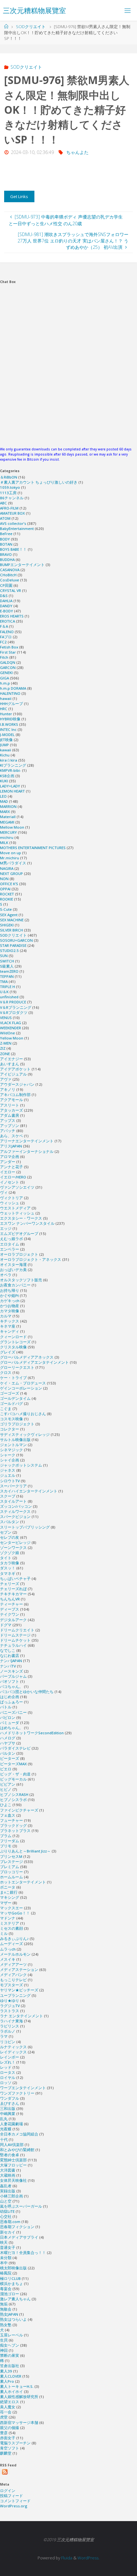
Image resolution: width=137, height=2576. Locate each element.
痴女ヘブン (10, 2345)
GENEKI (6, 673)
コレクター (10, 1429)
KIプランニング (13, 765)
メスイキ (8, 1959)
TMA (4, 981)
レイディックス (13, 2052)
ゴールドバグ (11, 1403)
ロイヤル (8, 2078)
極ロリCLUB (10, 2278)
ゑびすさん (10, 2103)
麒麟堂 (6, 2453)
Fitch (4, 657)
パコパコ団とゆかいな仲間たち (27, 1692)
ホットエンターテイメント (23, 1882)
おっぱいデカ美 (13, 1270)
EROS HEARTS (12, 616)
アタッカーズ (11, 1110)
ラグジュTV (10, 2006)
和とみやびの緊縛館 (17, 2150)
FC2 (3, 642)
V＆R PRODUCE (13, 1002)
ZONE (5, 1054)
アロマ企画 (10, 1157)
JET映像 (6, 740)
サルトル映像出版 (15, 1440)
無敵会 (6, 2309)
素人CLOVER (11, 2376)
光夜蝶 (6, 2129)
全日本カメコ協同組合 (19, 2134)
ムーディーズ (11, 1944)
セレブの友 (10, 1537)
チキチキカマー (13, 1594)
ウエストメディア (15, 1208)
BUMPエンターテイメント (22, 565)
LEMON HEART (12, 791)
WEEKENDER (11, 1028)
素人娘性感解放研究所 (19, 2397)
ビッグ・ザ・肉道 (15, 1774)
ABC (4, 503)
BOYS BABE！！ (13, 549)
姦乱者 (6, 2186)
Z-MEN (6, 1043)
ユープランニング (15, 1995)
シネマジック (11, 1450)
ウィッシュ (10, 1203)
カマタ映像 (10, 1311)
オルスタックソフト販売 (21, 1280)
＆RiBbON (9, 477)
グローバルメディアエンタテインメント (34, 1362)
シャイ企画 (10, 1460)
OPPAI (5, 889)
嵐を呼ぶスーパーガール (21, 2206)
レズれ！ (8, 2062)
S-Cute (6, 909)
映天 (4, 2242)
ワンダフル (10, 2098)
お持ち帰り (10, 1290)
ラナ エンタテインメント (22, 2016)
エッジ (6, 1228)
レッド (6, 2067)
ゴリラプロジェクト (17, 1424)
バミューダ (10, 1723)
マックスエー (11, 1908)
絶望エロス (10, 2402)
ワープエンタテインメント (23, 2088)
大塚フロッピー (13, 2165)
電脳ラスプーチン (15, 2443)
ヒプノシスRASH (14, 1794)
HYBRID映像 (10, 719)
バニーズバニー (13, 1712)
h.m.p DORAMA (13, 688)
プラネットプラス (15, 1831)
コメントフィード (15, 2501)
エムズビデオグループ (19, 1234)
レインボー (10, 2057)
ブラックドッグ (13, 1825)
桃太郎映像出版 (13, 2268)
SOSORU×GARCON (16, 940)
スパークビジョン (15, 1517)
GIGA (4, 678)
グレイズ (8, 1352)
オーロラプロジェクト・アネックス (31, 1259)
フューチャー (11, 1820)
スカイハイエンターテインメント (29, 1491)
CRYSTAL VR (11, 590)
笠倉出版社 (10, 2366)
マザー (6, 1903)
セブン (6, 1532)
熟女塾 (6, 2325)
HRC (4, 709)
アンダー (8, 1162)
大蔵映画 (8, 2175)
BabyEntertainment (17, 529)
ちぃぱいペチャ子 (15, 1579)
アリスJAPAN (11, 1146)
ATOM (5, 518)
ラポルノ (8, 2031)
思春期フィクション (17, 2227)
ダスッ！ (8, 1568)
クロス (6, 1372)
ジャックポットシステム (21, 1465)
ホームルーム (11, 1877)
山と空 (6, 2201)
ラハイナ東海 (11, 2021)
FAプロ (6, 637)
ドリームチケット (15, 1640)
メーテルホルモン (15, 1954)
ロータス (8, 2072)
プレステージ (11, 1862)
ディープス (10, 1609)
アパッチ (8, 1131)
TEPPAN (7, 976)
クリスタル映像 (13, 1347)
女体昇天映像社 (13, 2180)
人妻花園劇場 (11, 2124)
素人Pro (7, 2381)
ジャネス (8, 1470)
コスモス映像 (11, 1419)
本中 (4, 2263)
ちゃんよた (77, 152)
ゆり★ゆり (10, 2001)
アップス (8, 1120)
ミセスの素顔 (11, 1928)
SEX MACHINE (12, 920)
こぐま (6, 1409)
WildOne (7, 1033)
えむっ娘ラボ (11, 1239)
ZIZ (3, 1048)
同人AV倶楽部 (12, 2145)
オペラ (6, 1275)
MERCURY (8, 832)
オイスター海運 (13, 1265)
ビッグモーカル (13, 1779)
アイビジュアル (13, 1074)
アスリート (10, 1105)
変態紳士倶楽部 (13, 2160)
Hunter (6, 714)
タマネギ (8, 1573)
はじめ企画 (10, 1697)
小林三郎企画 (11, 2196)
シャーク (8, 1455)
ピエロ (6, 1769)
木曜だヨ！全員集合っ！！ (23, 2253)
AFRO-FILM (9, 508)
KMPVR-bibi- (11, 770)
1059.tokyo (10, 487)
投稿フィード (11, 2496)
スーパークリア (13, 1486)
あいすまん (10, 1064)
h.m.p (5, 683)
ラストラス (10, 2011)
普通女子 (8, 2247)
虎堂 (4, 2417)
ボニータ (8, 1887)
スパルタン (10, 1522)
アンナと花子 (11, 1167)
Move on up (11, 853)
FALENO (7, 632)
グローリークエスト (17, 1367)
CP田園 (6, 585)
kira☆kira (9, 760)
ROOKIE (7, 899)
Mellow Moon (12, 827)
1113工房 (8, 493)
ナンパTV (8, 1666)
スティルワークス (15, 1511)
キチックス (10, 1321)
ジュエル (8, 1475)
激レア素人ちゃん (15, 2299)
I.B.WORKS (9, 724)
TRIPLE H (7, 987)
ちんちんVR (10, 1599)
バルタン (8, 1753)
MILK (4, 843)
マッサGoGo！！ (15, 1913)
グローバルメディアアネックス (27, 1357)
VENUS (6, 1018)
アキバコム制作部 (15, 1095)
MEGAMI (7, 822)
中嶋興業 (8, 2114)
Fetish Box (9, 647)
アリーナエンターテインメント (27, 1141)
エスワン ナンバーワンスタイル (27, 1223)
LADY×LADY (10, 786)
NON (4, 879)
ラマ (4, 2036)
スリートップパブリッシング (25, 1527)
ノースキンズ (11, 1671)
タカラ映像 (10, 1563)
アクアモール (11, 1100)
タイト (6, 1558)
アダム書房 (10, 1115)
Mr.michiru (10, 858)
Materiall (8, 817)
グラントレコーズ (15, 1342)
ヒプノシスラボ (13, 1800)
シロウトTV (10, 1481)
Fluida (66, 2558)
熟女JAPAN (9, 2314)
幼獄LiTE (7, 2211)
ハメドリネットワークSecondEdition (32, 1733)
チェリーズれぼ (13, 1589)
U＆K (4, 992)
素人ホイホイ (11, 2392)
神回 (4, 2350)
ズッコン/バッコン (16, 1506)
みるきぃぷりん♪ (14, 1939)
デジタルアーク (13, 1620)
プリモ (6, 1846)
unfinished (9, 997)
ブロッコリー (11, 1872)
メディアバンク (13, 1975)
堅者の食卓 (10, 2155)
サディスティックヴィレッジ (25, 1434)
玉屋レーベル (11, 2335)
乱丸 (4, 2119)
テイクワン (10, 1614)
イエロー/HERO (13, 1177)
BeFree (6, 534)
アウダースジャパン (17, 1084)
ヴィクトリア (11, 1198)
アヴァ (6, 1079)
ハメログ (8, 1738)
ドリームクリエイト (17, 1630)
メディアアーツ (13, 1964)
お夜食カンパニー (15, 1285)
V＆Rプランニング (16, 1007)
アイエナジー (11, 1059)
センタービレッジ (15, 1542)
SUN (4, 956)
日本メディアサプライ (19, 2237)
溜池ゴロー (10, 2294)
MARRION (8, 806)
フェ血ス (8, 1815)
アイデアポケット (15, 1069)
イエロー (8, 1172)
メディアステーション (19, 1970)
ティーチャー (11, 1604)
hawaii (6, 698)
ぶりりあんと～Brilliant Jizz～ (25, 1851)
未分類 (6, 2258)
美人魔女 (8, 2407)
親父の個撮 (10, 2428)
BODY (5, 539)
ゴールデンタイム (15, 1398)
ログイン (8, 2491)
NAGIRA (7, 868)
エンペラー (10, 1249)
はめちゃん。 (11, 1728)
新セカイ (8, 2232)
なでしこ (8, 1650)
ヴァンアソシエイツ (17, 1187)
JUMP (4, 745)
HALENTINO (10, 693)
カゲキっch (10, 1301)
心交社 (6, 2216)
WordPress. (88, 2558)
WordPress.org (14, 2506)
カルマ (6, 1316)
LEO (3, 796)
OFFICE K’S (9, 884)
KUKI (4, 781)
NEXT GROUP (11, 874)
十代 (4, 2139)
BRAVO (6, 554)
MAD (4, 801)
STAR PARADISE (13, 945)
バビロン (8, 1717)
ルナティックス (13, 2047)
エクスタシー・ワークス (21, 1218)
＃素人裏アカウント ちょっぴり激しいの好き (39, 482)
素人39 (6, 2371)
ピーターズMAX (13, 1764)
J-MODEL (7, 735)
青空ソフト (10, 2448)
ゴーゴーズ (10, 1393)
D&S (4, 596)
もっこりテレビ (13, 1980)
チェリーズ (10, 1584)
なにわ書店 (10, 1656)
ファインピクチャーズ (19, 1810)
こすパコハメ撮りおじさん (23, 1414)
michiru (7, 837)
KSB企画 (7, 776)
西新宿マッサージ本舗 (19, 2423)
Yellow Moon (12, 1038)
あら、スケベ (11, 1136)
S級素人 (7, 966)
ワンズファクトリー (17, 2093)
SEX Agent (9, 915)
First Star (8, 652)
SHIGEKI (7, 925)
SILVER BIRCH (11, 930)
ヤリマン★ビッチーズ (19, 1990)
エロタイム (10, 1244)
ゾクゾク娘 (10, 1553)
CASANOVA (10, 570)
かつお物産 (10, 1306)
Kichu (5, 755)
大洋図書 (8, 2170)
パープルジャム (13, 1676)
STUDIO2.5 (9, 951)
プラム (6, 1836)
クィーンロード (13, 1337)
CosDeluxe (10, 580)
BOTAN (6, 544)
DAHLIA (6, 601)
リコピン (8, 2042)
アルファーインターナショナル (27, 1151)
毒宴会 (6, 2289)
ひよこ (6, 1805)
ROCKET (7, 894)
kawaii (6, 750)
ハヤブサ (8, 1743)
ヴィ (4, 1192)
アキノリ (8, 1089)
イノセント (10, 1182)
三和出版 (8, 2108)
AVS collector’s (13, 523)
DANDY (6, 606)
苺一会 (6, 2412)
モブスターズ (11, 1985)
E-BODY (7, 611)
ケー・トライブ (13, 1378)
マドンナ (8, 1918)
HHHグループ (11, 704)
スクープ (8, 1496)
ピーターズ (10, 1758)
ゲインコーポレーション (21, 1388)
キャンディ (10, 1331)
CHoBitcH (8, 575)
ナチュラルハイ (13, 1645)
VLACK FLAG (11, 1023)
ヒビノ (6, 1789)
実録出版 (8, 2191)
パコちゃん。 (11, 1687)
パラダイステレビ (15, 1748)
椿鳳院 (6, 2273)
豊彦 (4, 2433)
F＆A (4, 626)
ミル (4, 1933)
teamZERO (9, 971)
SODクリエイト (31, 27)
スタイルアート (13, 1501)
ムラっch (8, 1949)
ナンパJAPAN (11, 1661)
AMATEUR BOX (12, 513)
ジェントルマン (13, 1445)
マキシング (10, 1897)
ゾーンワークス (13, 1548)
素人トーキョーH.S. (17, 2386)
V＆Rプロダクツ (14, 1012)
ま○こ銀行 (9, 1892)
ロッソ (6, 2083)
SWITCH (7, 961)
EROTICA (7, 621)
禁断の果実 (10, 2355)
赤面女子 (8, 2438)
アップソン (10, 1126)
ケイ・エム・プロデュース (23, 1383)
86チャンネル (12, 498)
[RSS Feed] (5, 2472)
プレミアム (10, 1867)
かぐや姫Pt (9, 1296)
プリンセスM (11, 1856)
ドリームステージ (15, 1635)
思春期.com (10, 2222)
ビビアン (8, 1784)
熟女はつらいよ (13, 2319)
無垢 (4, 2304)
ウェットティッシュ (17, 1213)
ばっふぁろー (11, 1702)
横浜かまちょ (11, 2284)
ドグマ (6, 1625)
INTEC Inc (8, 729)
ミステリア (10, 1923)
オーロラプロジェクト (19, 1254)
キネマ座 (8, 1326)
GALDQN (8, 662)
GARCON (8, 667)
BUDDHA (7, 560)
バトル (6, 1707)
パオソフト (10, 1681)
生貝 (4, 2340)
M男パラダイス (13, 863)
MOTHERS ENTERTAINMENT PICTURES (33, 848)
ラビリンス (10, 2026)
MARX (5, 812)
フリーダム (10, 1841)
